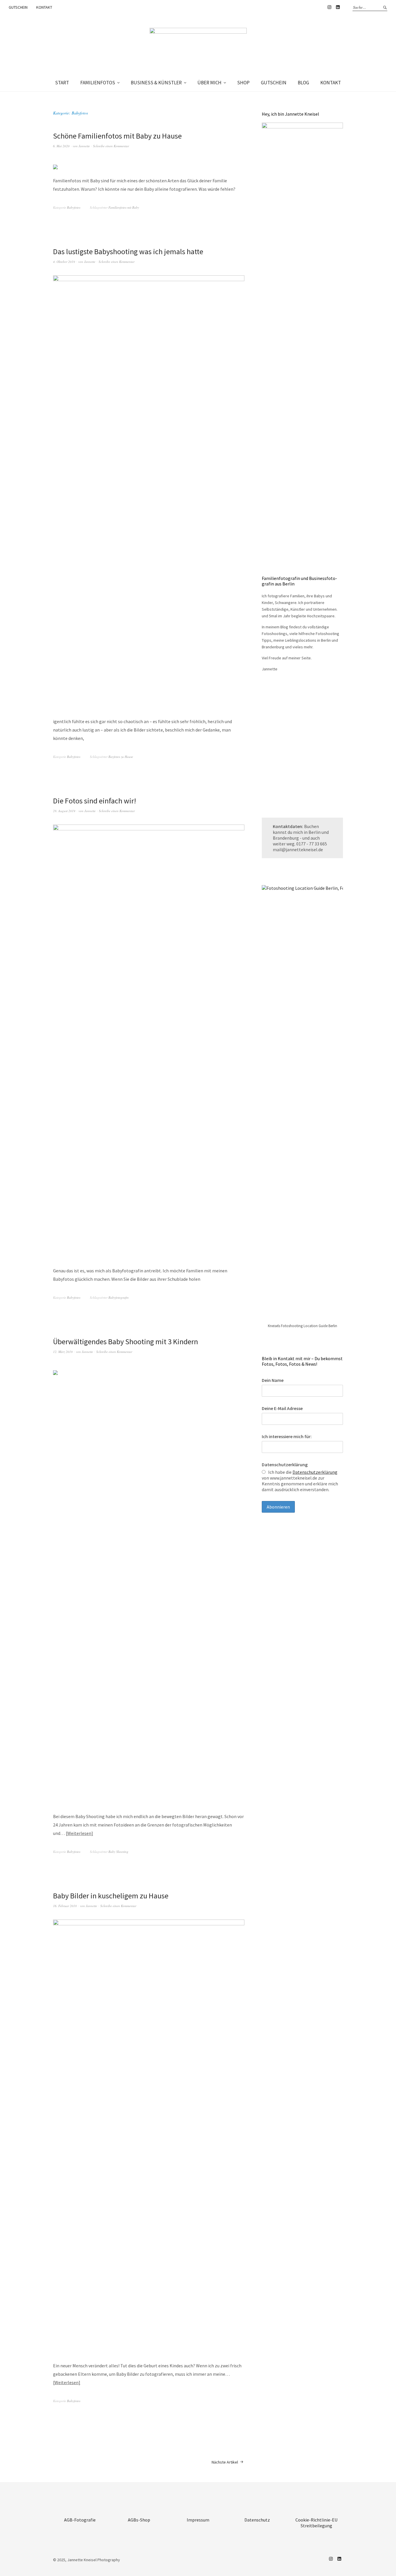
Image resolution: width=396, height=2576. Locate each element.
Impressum (198, 2520)
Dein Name (273, 1380)
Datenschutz (257, 2520)
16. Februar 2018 (65, 1906)
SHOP (243, 83)
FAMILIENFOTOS (98, 83)
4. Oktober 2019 (64, 262)
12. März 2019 (63, 1352)
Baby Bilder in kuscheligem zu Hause (111, 1896)
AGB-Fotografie (80, 2520)
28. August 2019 (64, 811)
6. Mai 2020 (61, 146)
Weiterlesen (79, 1833)
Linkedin (338, 7)
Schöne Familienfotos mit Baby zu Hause (117, 136)
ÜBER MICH (209, 83)
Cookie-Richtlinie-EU (316, 2520)
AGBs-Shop (139, 2520)
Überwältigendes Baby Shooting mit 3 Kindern (126, 1341)
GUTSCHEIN (18, 7)
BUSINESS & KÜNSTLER (156, 83)
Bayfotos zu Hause (121, 757)
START (62, 83)
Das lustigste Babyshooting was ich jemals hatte (128, 251)
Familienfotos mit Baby (124, 207)
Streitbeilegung (316, 2526)
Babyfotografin (119, 1297)
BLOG (303, 83)
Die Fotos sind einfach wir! (95, 801)
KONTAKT (44, 7)
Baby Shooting (118, 1852)
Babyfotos (74, 207)
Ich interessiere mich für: (287, 1436)
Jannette (84, 146)
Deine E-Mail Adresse (282, 1408)
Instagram (329, 7)
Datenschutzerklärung (285, 1465)
